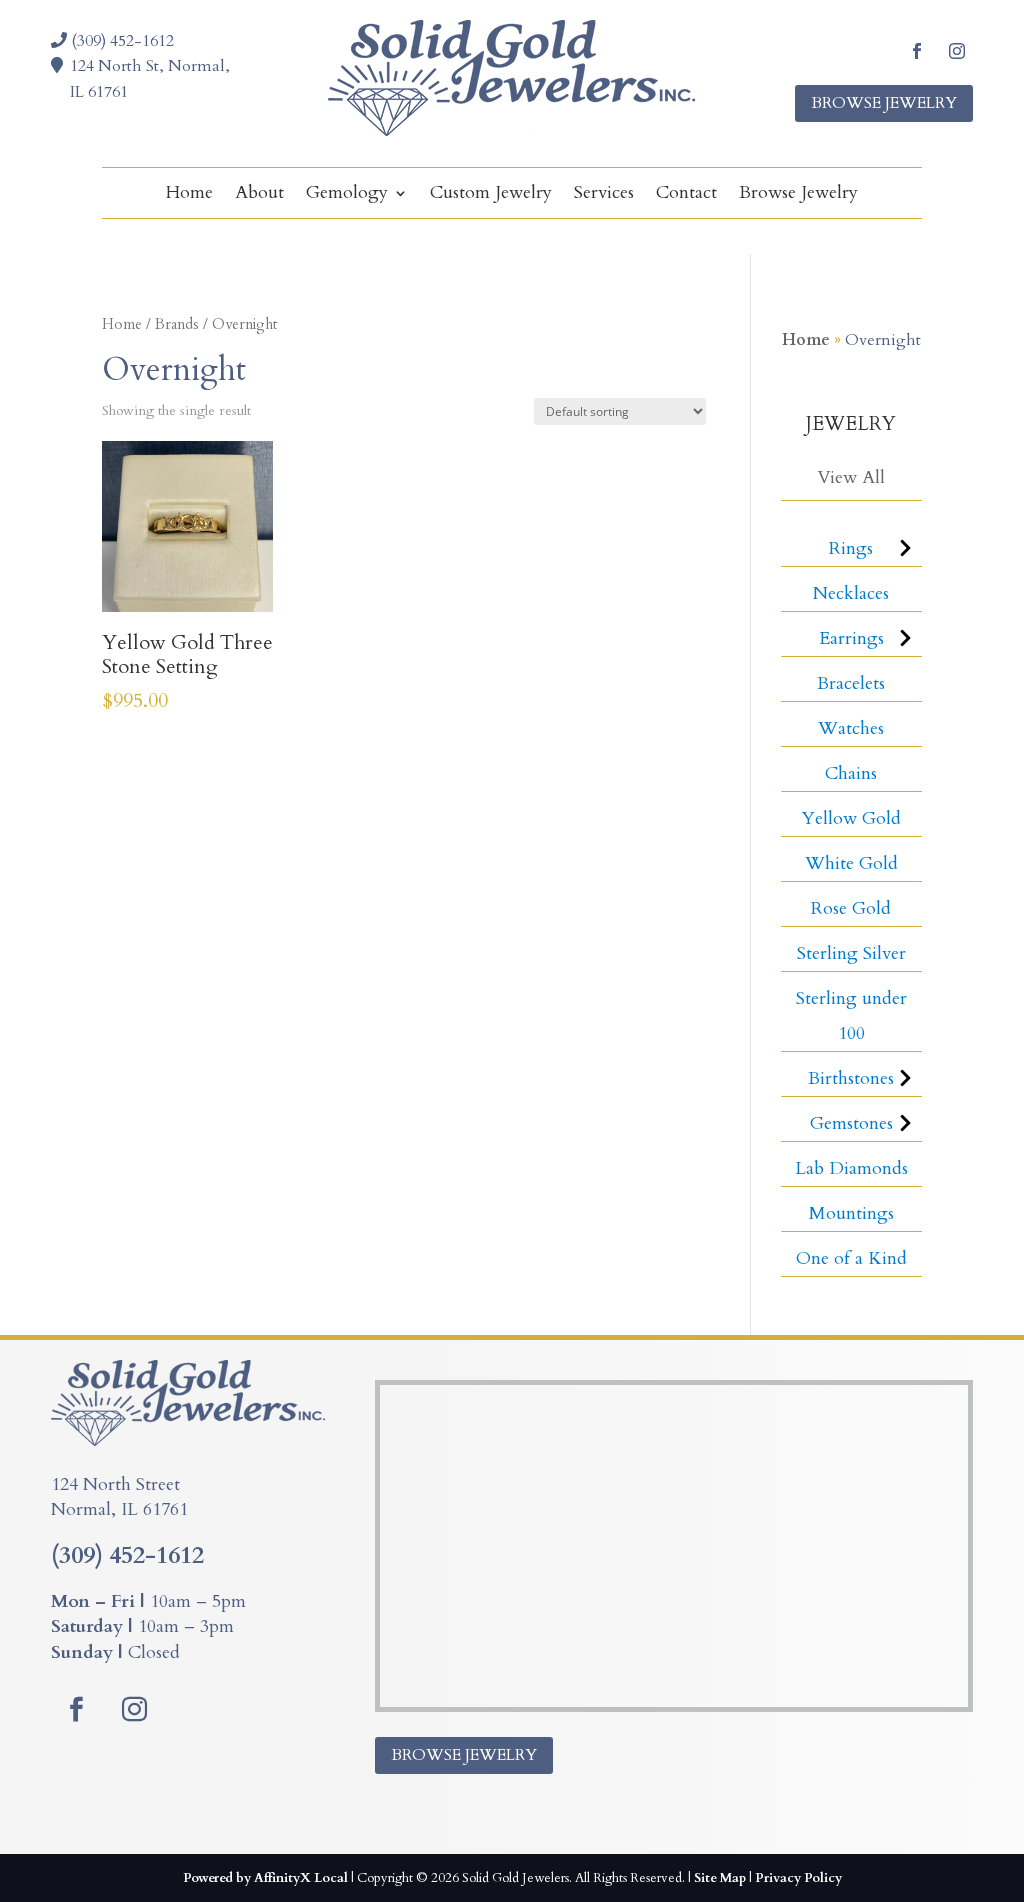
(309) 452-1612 (120, 41)
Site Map (720, 1878)
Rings (851, 548)
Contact (686, 195)
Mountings (851, 1213)
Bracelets (851, 683)
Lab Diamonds (851, 1168)
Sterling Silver (851, 953)
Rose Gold (851, 908)
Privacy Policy (798, 1878)
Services (604, 195)
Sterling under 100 (851, 1016)
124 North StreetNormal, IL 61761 (119, 1497)
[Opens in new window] (917, 51)
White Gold (851, 863)
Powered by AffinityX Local (265, 1878)
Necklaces (851, 593)
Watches (851, 728)
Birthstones (851, 1078)
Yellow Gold (851, 818)
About (259, 195)
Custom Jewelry (491, 195)
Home (189, 195)
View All (851, 477)
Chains (851, 773)
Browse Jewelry (884, 103)
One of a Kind (851, 1258)
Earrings (851, 638)
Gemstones (851, 1123)
